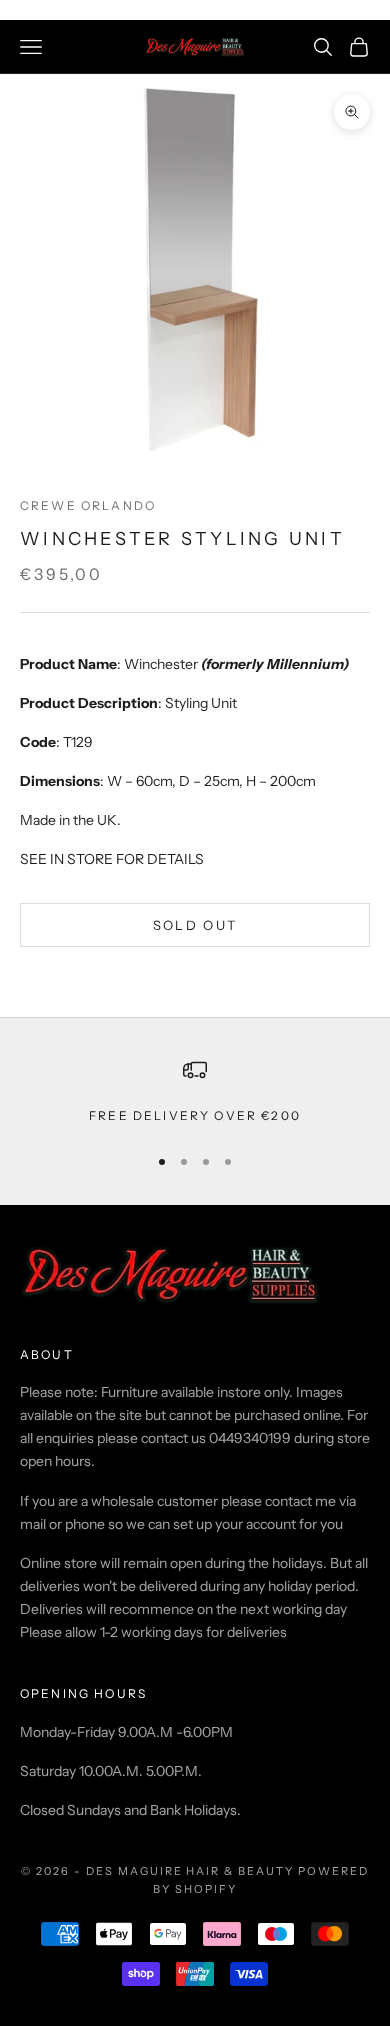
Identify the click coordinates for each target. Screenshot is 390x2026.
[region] (195, 1092)
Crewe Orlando (88, 505)
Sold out (195, 925)
